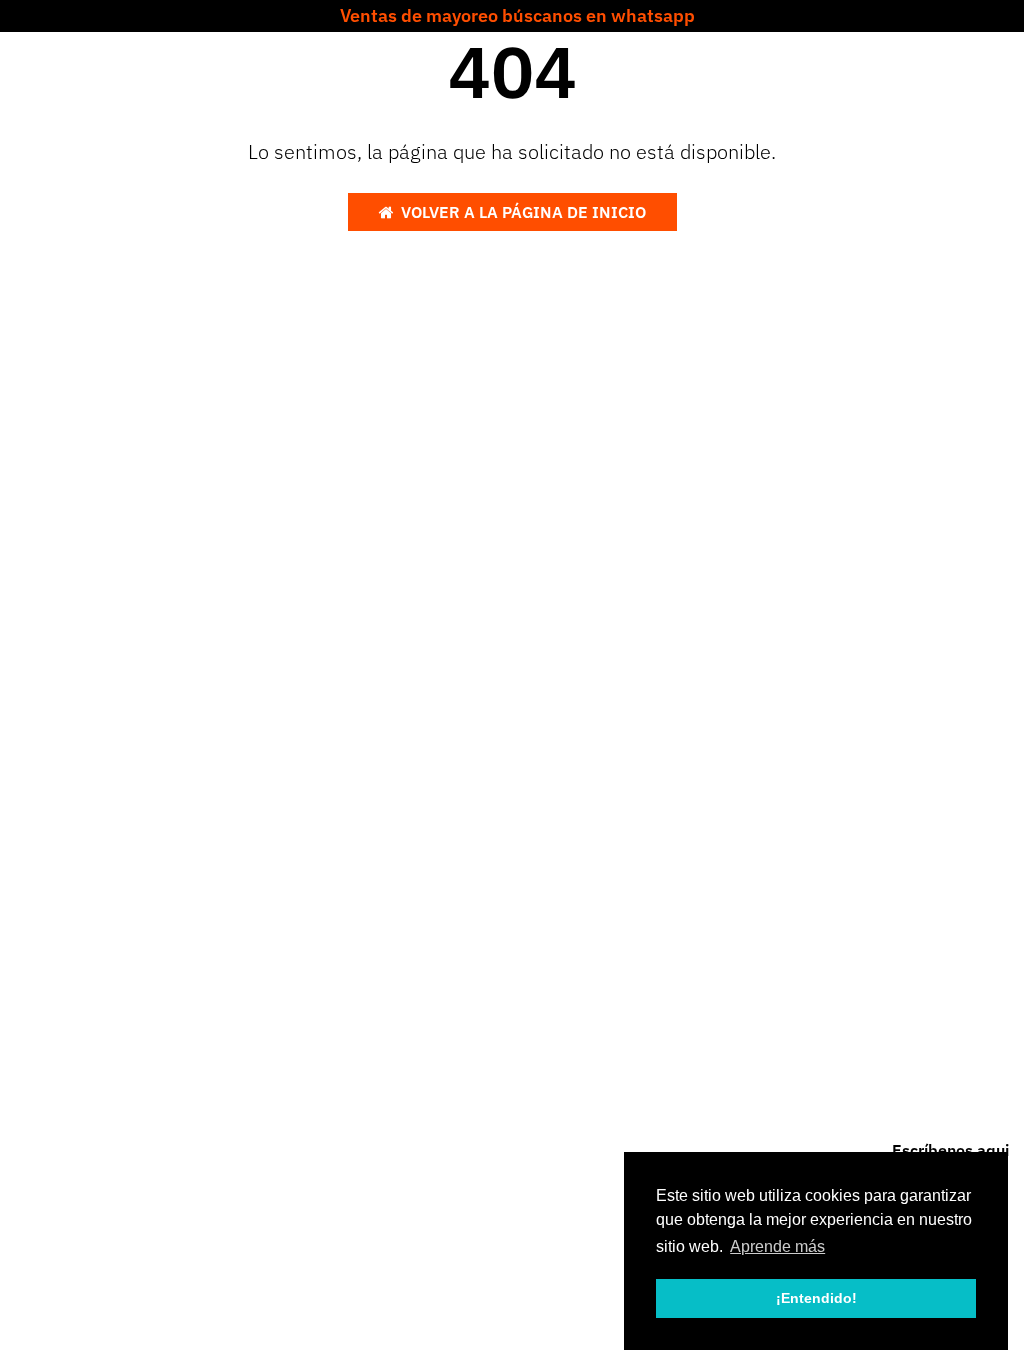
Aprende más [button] (777, 1246)
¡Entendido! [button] (816, 1298)
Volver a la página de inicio (523, 212)
